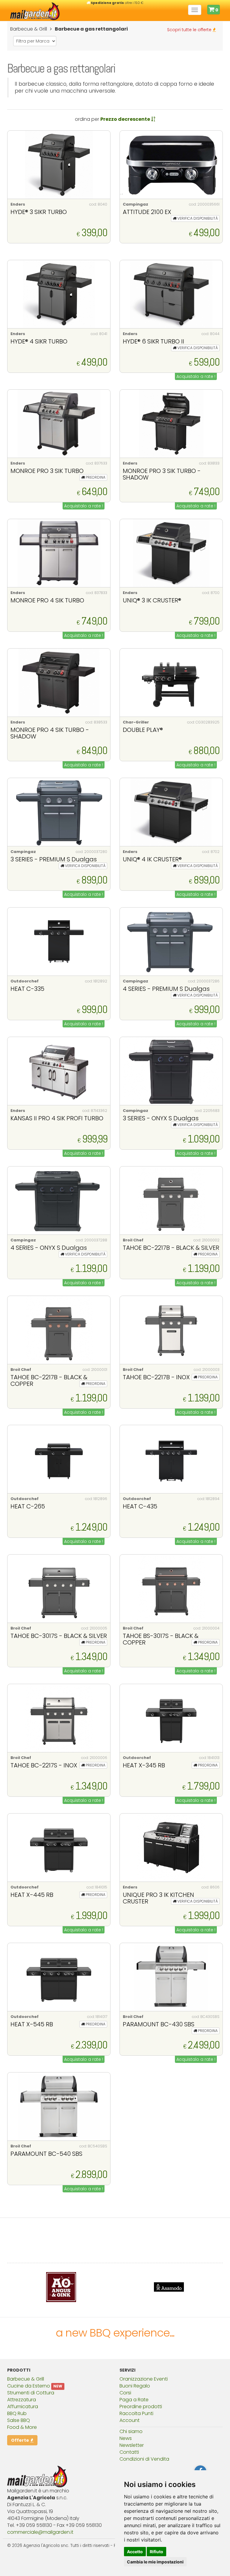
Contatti (129, 2452)
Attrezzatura (22, 2400)
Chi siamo (131, 2431)
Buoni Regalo (135, 2386)
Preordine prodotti (141, 2407)
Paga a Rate (134, 2400)
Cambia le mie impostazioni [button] (155, 2562)
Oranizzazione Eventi (144, 2379)
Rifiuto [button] (156, 2552)
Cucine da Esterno (29, 2386)
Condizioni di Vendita (144, 2459)
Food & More (22, 2427)
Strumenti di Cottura (31, 2393)
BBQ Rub (17, 2413)
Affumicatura (23, 2407)
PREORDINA (95, 477)
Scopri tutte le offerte (190, 30)
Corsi (125, 2393)
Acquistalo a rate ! (196, 376)
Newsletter (132, 2445)
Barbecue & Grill (26, 2379)
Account (130, 2420)
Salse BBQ (19, 2420)
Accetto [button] (135, 2552)
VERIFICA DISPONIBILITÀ (197, 218)
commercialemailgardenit (40, 2532)
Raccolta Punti (136, 2413)
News (126, 2438)
